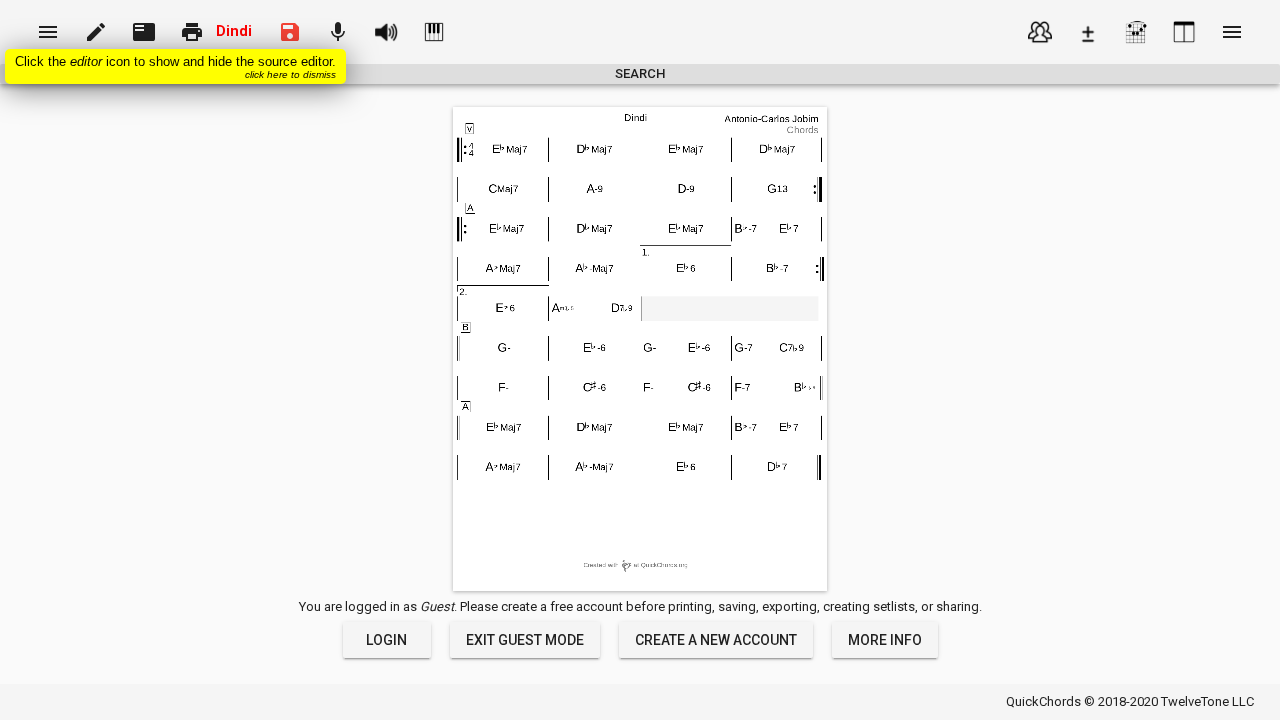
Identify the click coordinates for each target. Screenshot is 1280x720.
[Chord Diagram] (1136, 32)
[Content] (1040, 32)
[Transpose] (1088, 32)
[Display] (1184, 32)
